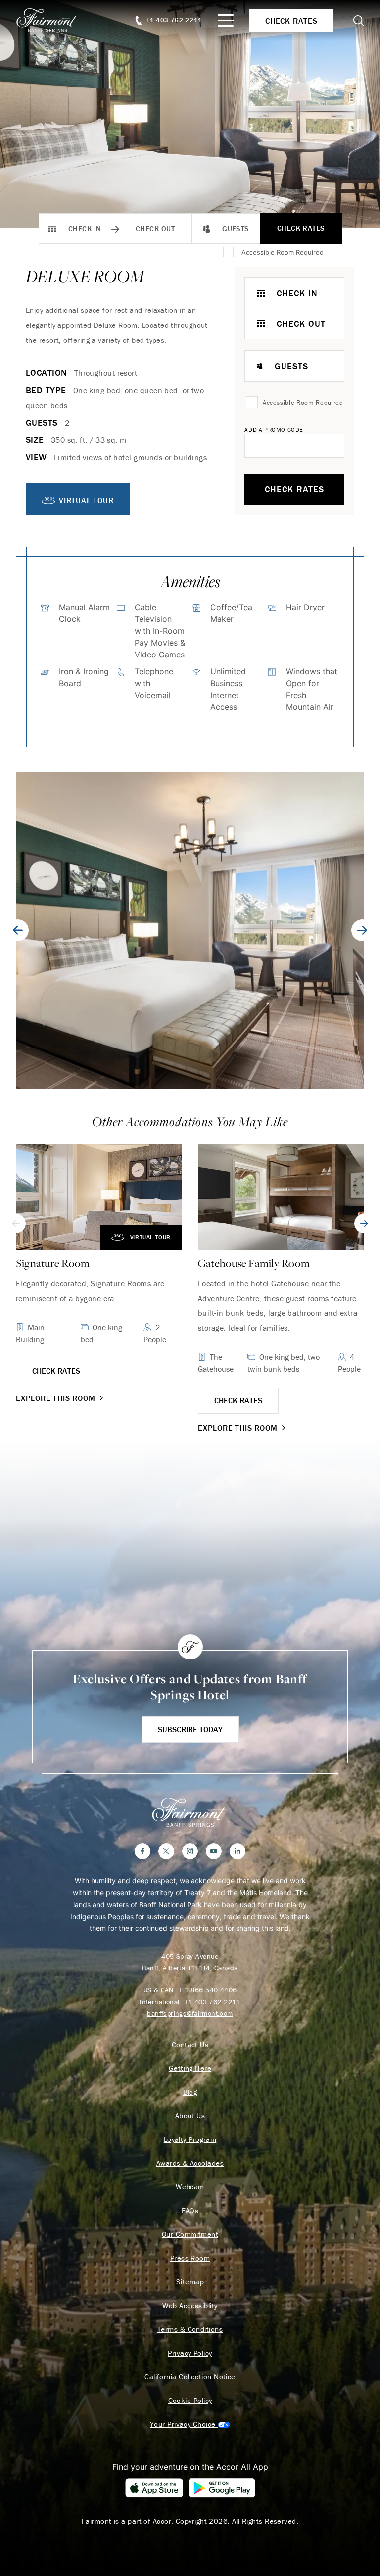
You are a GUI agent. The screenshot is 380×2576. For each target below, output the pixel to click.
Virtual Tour (150, 1237)
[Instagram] (190, 1851)
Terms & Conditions (190, 2329)
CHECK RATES (56, 1371)
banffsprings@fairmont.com (190, 2013)
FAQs (190, 2211)
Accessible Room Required (283, 252)
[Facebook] (142, 1851)
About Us (190, 2116)
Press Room (190, 2258)
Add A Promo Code (274, 429)
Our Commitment (190, 2234)
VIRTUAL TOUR (86, 500)
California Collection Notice (190, 2377)
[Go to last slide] (18, 930)
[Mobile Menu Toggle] (226, 21)
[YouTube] (214, 1851)
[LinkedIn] (237, 1851)
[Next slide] (362, 930)
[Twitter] (166, 1851)
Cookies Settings (190, 2424)
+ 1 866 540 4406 (208, 1990)
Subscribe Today (190, 1729)
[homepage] (53, 20)
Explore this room (56, 1398)
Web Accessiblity (190, 2306)
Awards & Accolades (190, 2163)
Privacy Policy (190, 2353)
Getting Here (190, 2068)
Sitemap (190, 2282)
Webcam (190, 2187)
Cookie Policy (190, 2401)
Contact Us (190, 2045)
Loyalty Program (190, 2139)
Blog (190, 2092)
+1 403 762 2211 (212, 2002)
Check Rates (301, 228)
